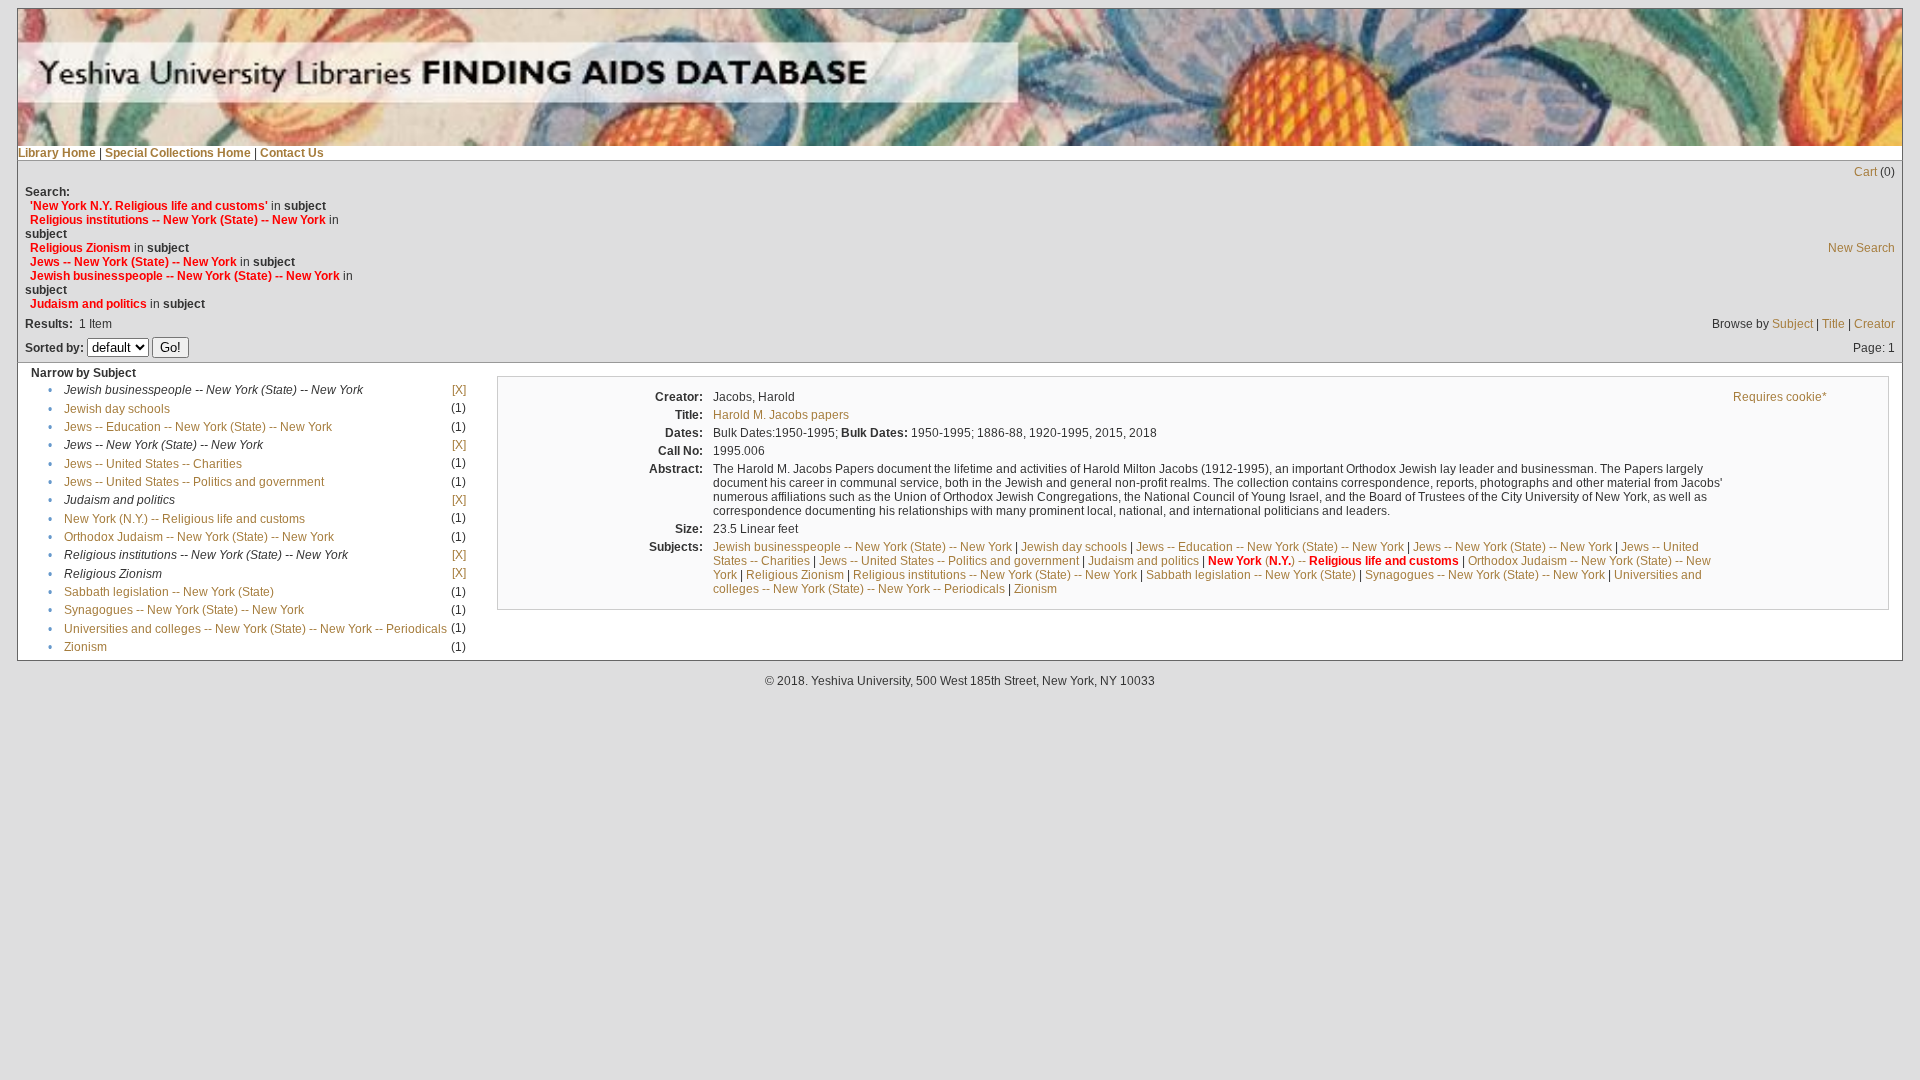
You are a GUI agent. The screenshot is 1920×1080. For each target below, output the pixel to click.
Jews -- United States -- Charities (153, 464)
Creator (1874, 324)
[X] (459, 390)
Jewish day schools (117, 409)
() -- (1333, 561)
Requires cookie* (1780, 397)
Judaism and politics (1143, 561)
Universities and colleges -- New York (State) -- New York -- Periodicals (255, 629)
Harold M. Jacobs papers (781, 415)
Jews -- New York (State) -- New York (1512, 547)
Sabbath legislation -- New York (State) (169, 592)
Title (1833, 324)
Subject (1792, 324)
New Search (1861, 248)
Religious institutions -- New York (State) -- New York (995, 575)
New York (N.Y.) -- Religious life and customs (184, 519)
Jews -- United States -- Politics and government (194, 482)
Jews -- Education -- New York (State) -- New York (198, 427)
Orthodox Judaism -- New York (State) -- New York (199, 537)
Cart (1865, 172)
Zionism (85, 647)
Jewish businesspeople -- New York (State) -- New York (862, 547)
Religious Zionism (795, 575)
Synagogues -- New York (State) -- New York (184, 610)
